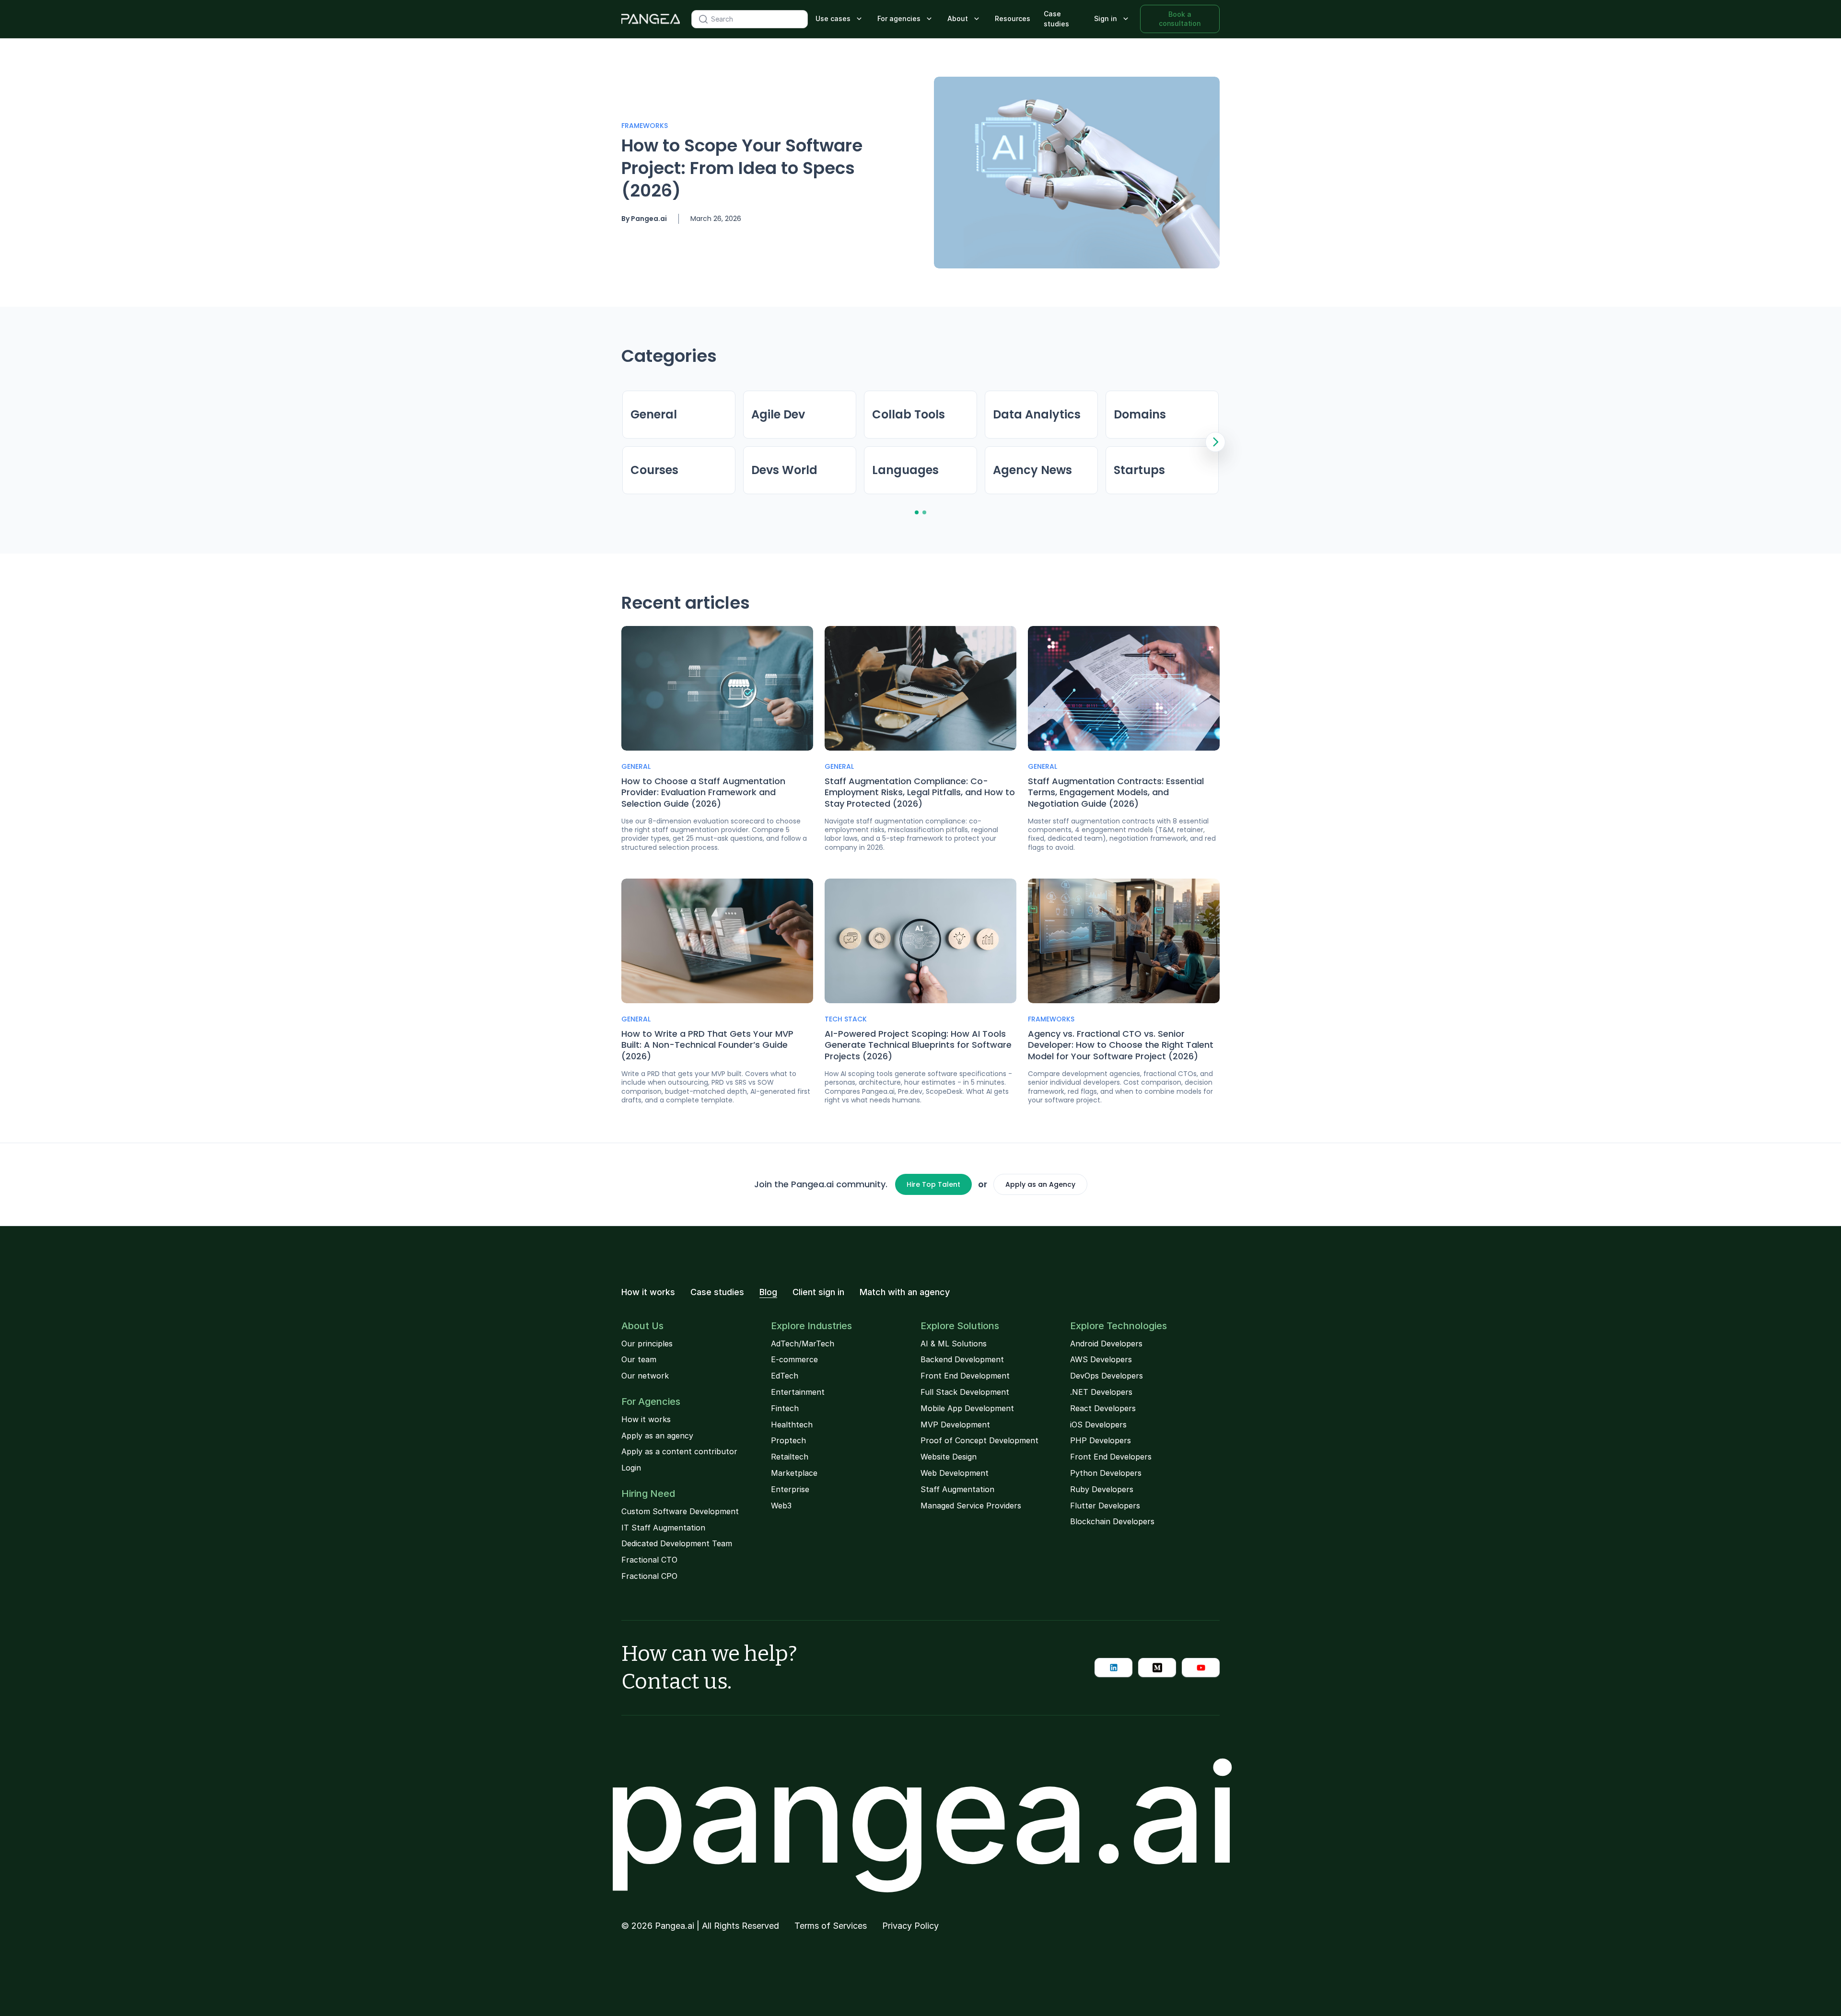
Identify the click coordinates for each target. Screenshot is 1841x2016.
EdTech (785, 1376)
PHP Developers (1101, 1440)
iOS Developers (1098, 1425)
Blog (768, 1292)
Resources (1013, 18)
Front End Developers (1111, 1457)
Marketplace (794, 1473)
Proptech (788, 1440)
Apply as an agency (657, 1436)
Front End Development (965, 1376)
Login (631, 1468)
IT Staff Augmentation (663, 1528)
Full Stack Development (965, 1392)
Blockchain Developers (1112, 1521)
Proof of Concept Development (979, 1440)
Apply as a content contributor (679, 1451)
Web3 (781, 1506)
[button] (840, 19)
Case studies (1056, 19)
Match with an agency (905, 1292)
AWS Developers (1101, 1359)
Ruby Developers (1102, 1489)
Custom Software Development (680, 1511)
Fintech (785, 1408)
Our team (639, 1359)
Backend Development (962, 1359)
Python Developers (1106, 1473)
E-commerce (794, 1359)
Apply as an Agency (1040, 1184)
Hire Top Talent (933, 1184)
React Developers (1103, 1408)
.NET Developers (1101, 1392)
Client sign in (818, 1292)
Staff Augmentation (957, 1489)
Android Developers (1106, 1344)
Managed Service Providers (971, 1506)
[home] (651, 19)
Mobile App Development (967, 1408)
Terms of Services (831, 1926)
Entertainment (798, 1392)
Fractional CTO (649, 1560)
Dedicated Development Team (677, 1543)
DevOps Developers (1107, 1376)
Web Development (955, 1473)
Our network (645, 1376)
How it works (648, 1292)
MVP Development (955, 1425)
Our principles (647, 1344)
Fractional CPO (649, 1576)
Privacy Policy (910, 1926)
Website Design (949, 1457)
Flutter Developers (1105, 1506)
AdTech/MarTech (803, 1344)
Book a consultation (1180, 18)
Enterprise (790, 1489)
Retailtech (790, 1457)
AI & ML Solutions (954, 1344)
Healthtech (792, 1425)
